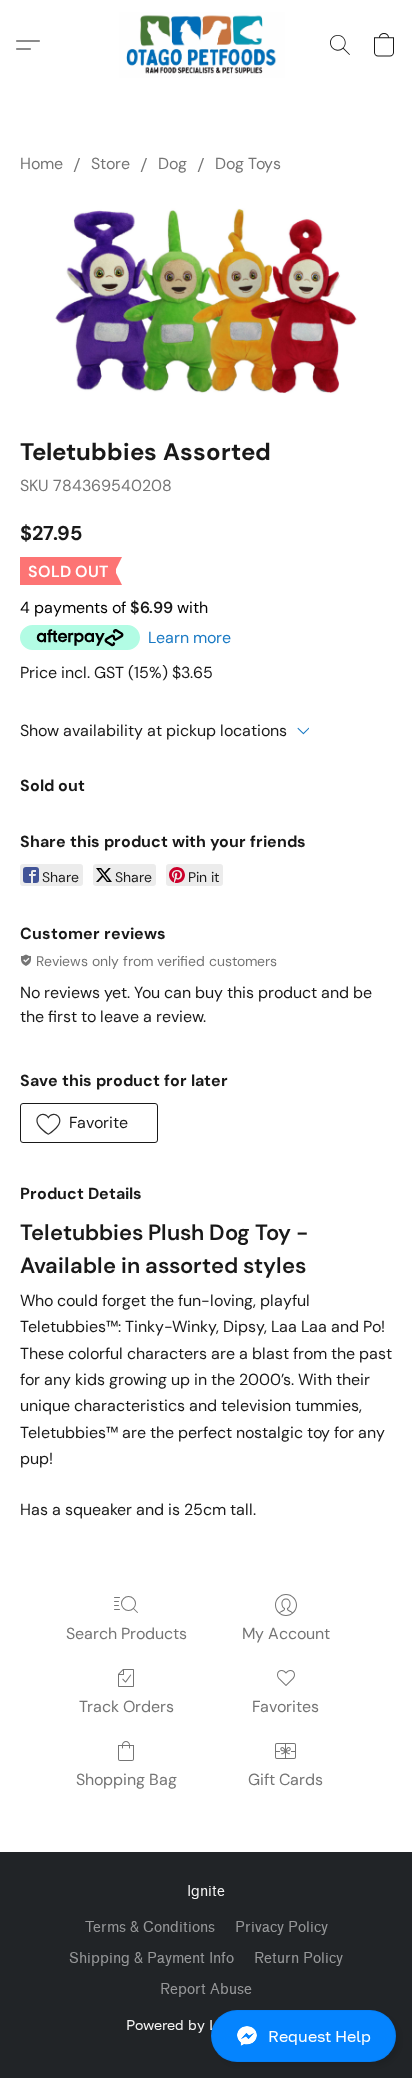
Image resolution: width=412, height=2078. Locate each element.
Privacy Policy (281, 1927)
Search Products (126, 1633)
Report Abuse (206, 1989)
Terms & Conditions (150, 1927)
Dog (172, 163)
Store (110, 163)
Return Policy (298, 1958)
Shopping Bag (126, 1779)
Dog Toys (248, 163)
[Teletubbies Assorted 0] (206, 300)
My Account (286, 1633)
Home (41, 163)
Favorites (285, 1706)
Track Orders (126, 1706)
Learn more (189, 637)
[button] (206, 2036)
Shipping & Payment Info (151, 1958)
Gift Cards (285, 1779)
